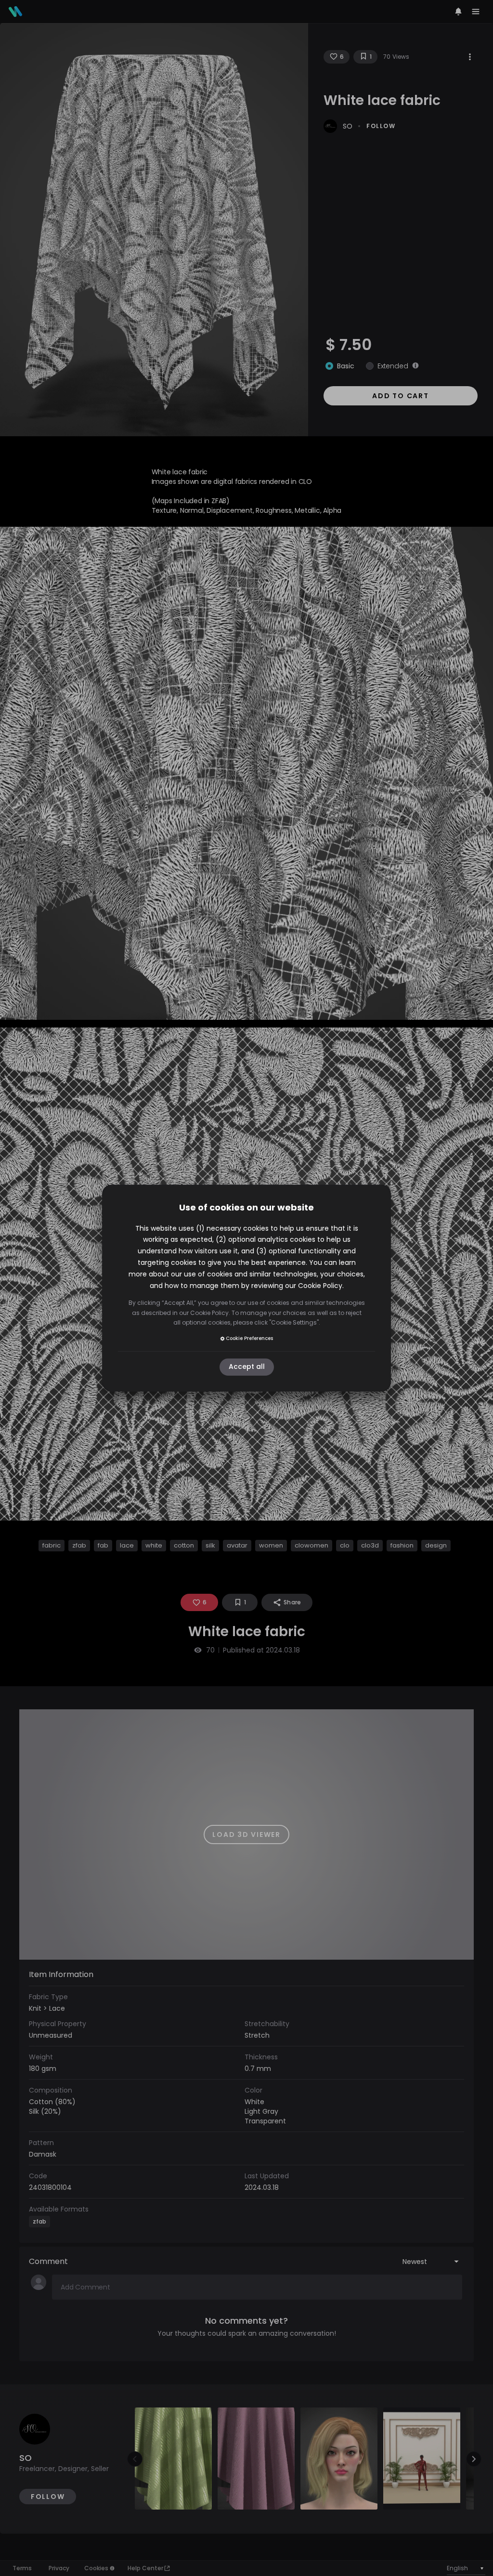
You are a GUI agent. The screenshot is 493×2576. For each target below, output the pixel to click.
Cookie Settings (294, 1322)
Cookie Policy (320, 1286)
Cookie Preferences (249, 1338)
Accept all (247, 1367)
